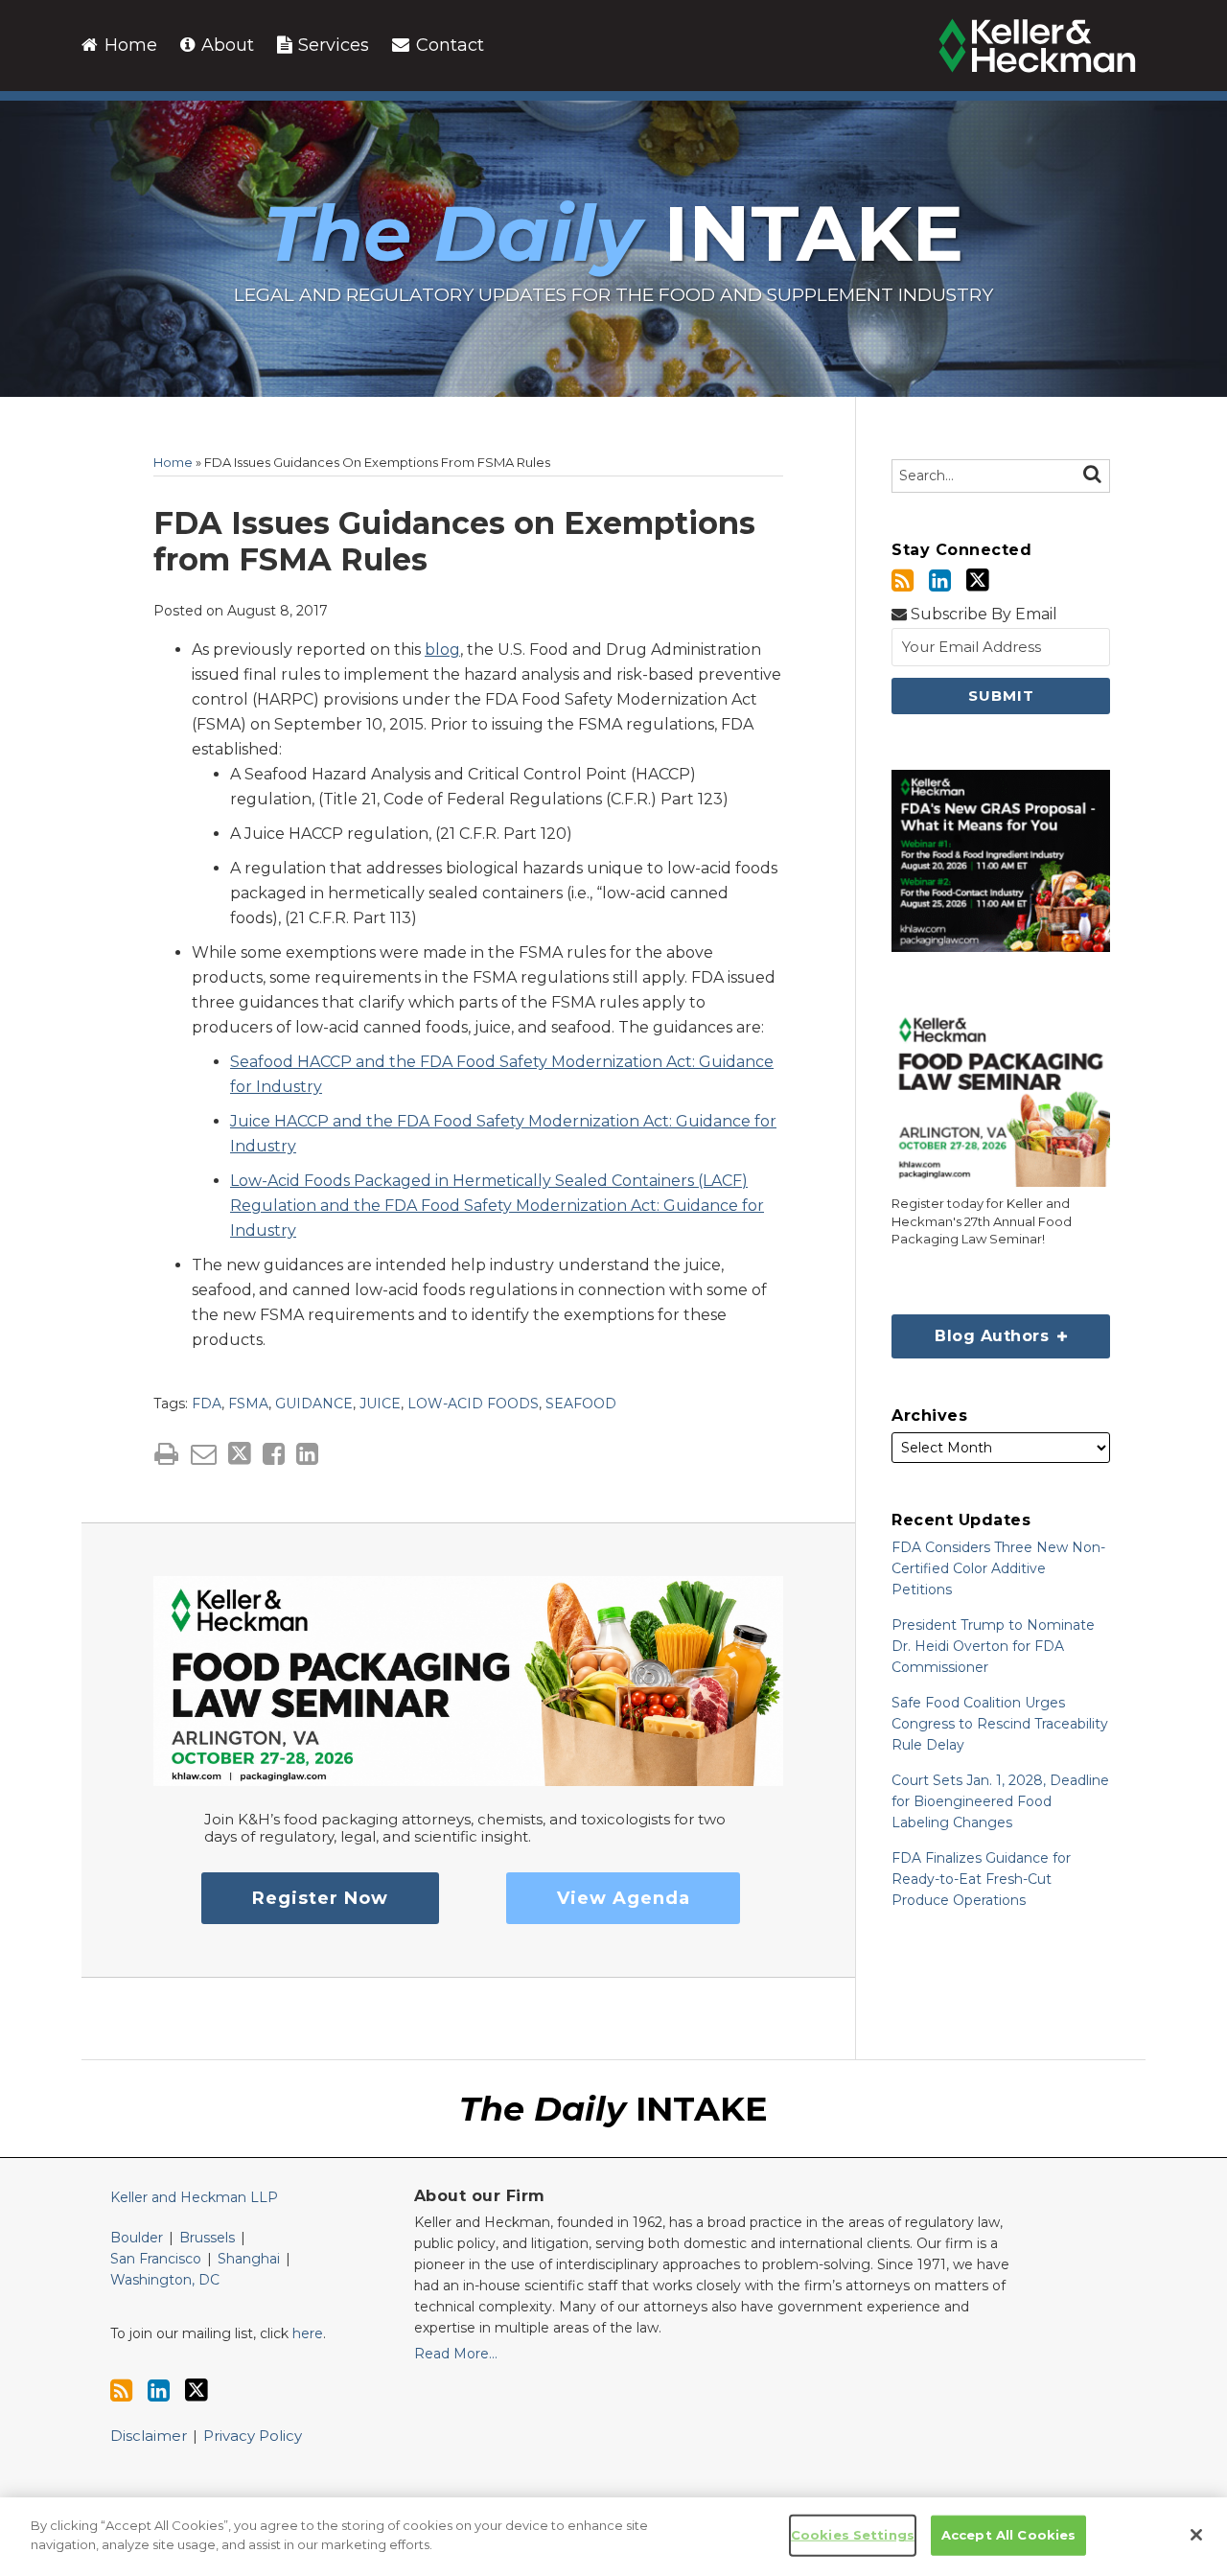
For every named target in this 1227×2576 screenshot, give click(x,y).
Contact (448, 45)
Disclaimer (149, 2436)
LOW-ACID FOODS (473, 1404)
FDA (207, 1404)
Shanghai (249, 2259)
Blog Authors (972, 1330)
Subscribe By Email (982, 614)
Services (331, 45)
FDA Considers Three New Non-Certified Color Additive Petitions (998, 1568)
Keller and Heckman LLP (194, 2197)
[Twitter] (978, 580)
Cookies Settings (853, 2535)
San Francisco (156, 2259)
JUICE (380, 1404)
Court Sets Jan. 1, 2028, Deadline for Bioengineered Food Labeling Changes (1000, 1801)
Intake (613, 233)
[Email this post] (204, 1454)
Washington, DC (165, 2280)
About (225, 45)
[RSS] (903, 580)
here (308, 2333)
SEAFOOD (581, 1404)
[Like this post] (274, 1454)
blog (442, 650)
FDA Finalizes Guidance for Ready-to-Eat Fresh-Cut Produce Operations (981, 1879)
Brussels (207, 2238)
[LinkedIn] (940, 580)
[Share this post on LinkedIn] (307, 1454)
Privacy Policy (253, 2436)
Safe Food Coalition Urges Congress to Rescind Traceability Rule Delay (1000, 1724)
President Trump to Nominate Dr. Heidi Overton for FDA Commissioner (993, 1646)
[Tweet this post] (240, 1454)
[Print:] (166, 1454)
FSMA (248, 1404)
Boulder (137, 2238)
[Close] (1196, 2535)
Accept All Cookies (1008, 2535)
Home (128, 45)
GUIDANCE (314, 1404)
